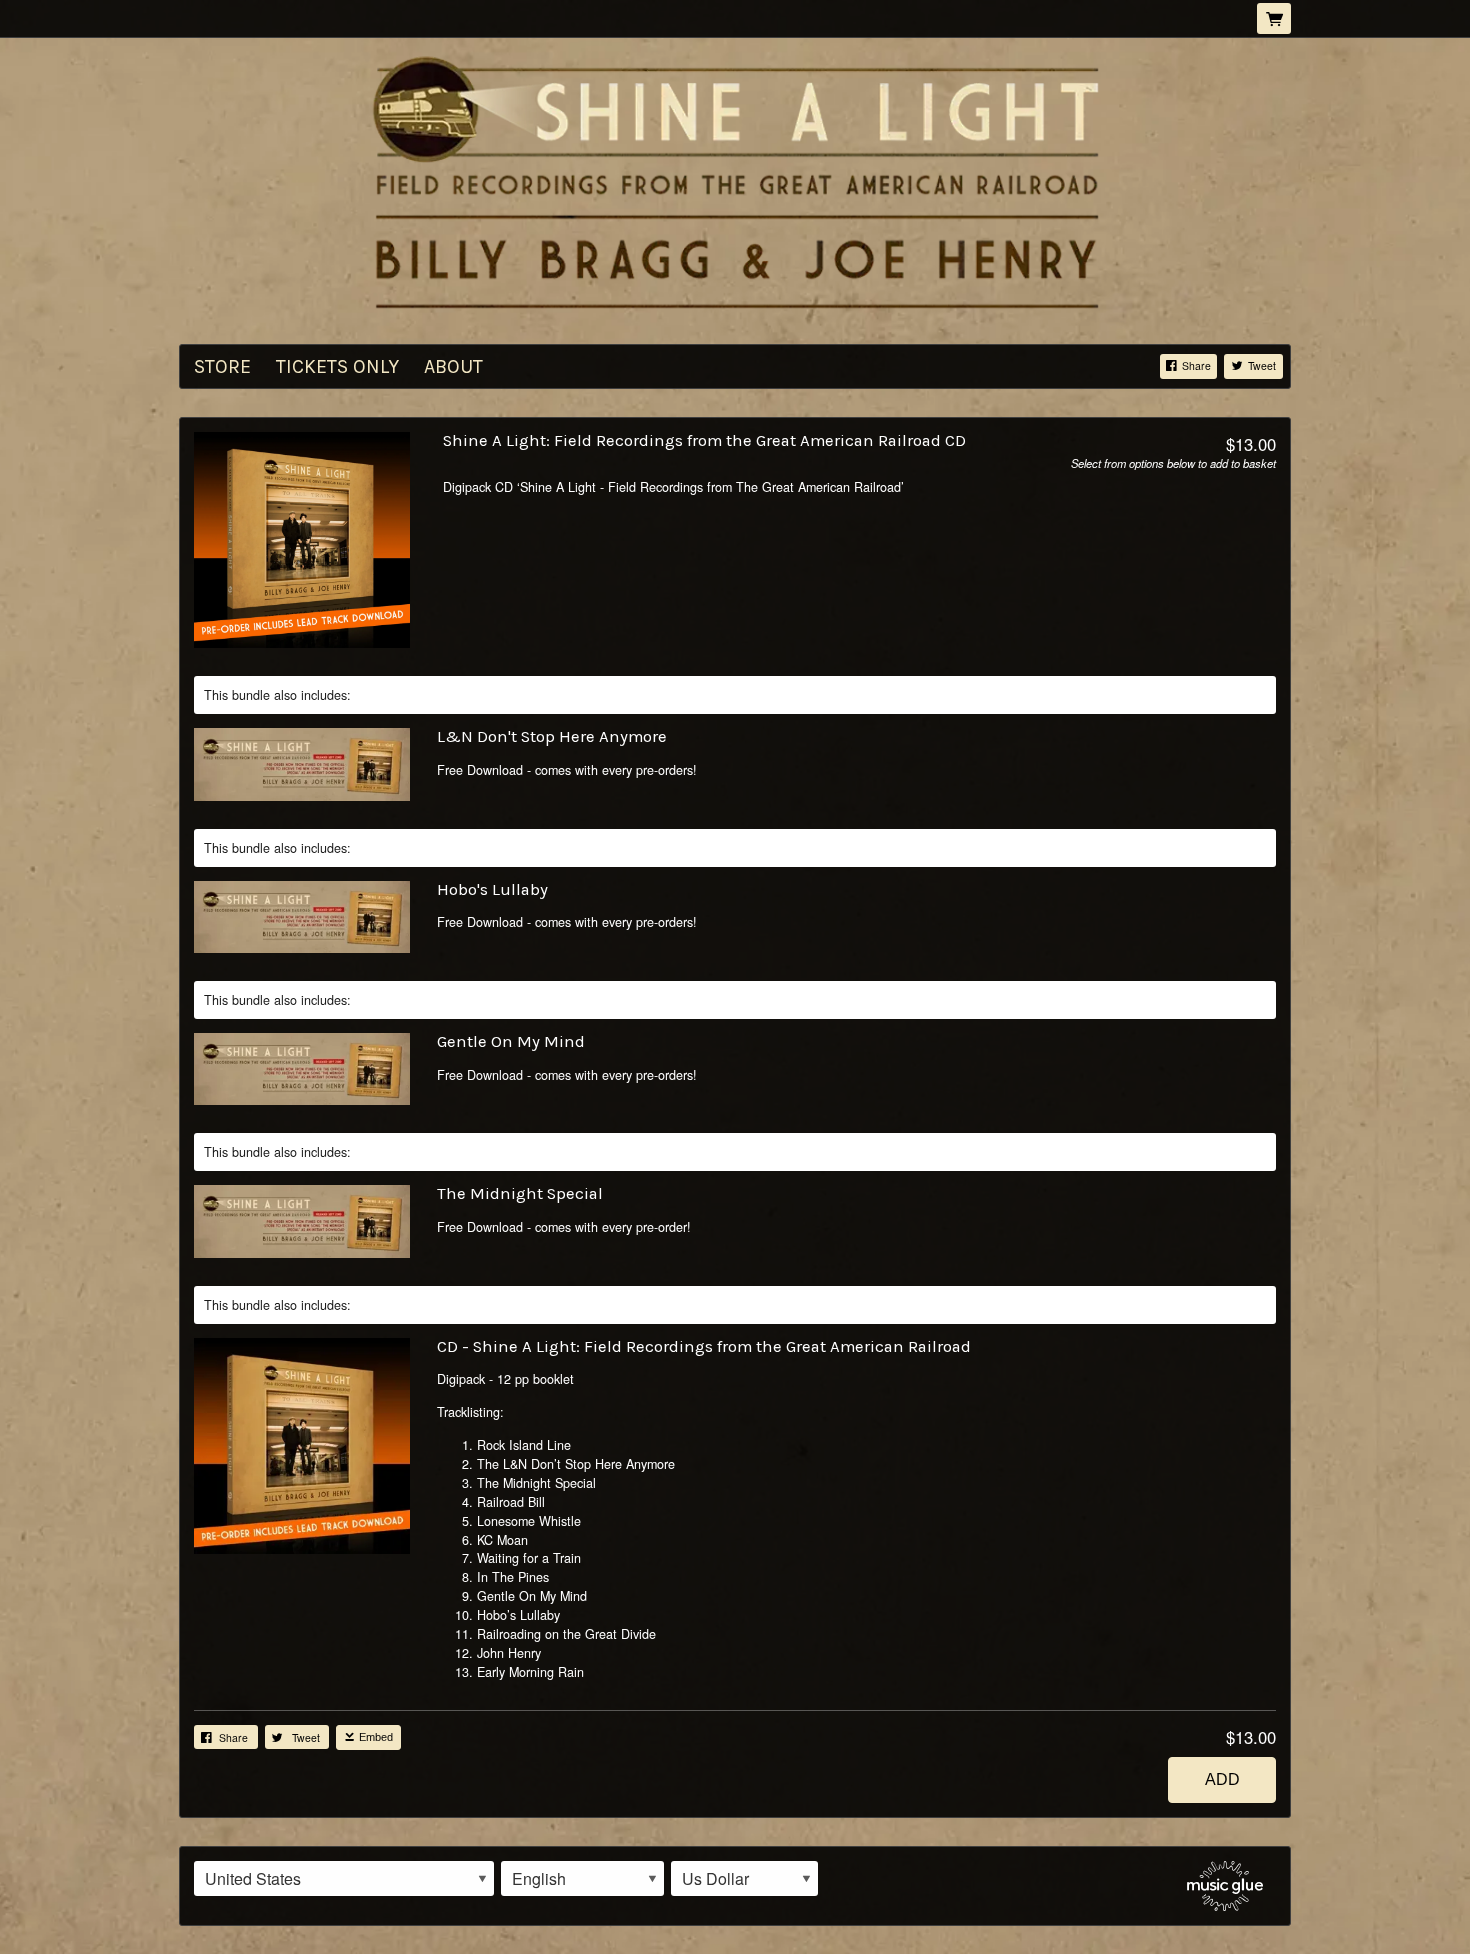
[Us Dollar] (744, 1879)
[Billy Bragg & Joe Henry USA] (735, 182)
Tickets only (337, 366)
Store (222, 366)
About (453, 366)
